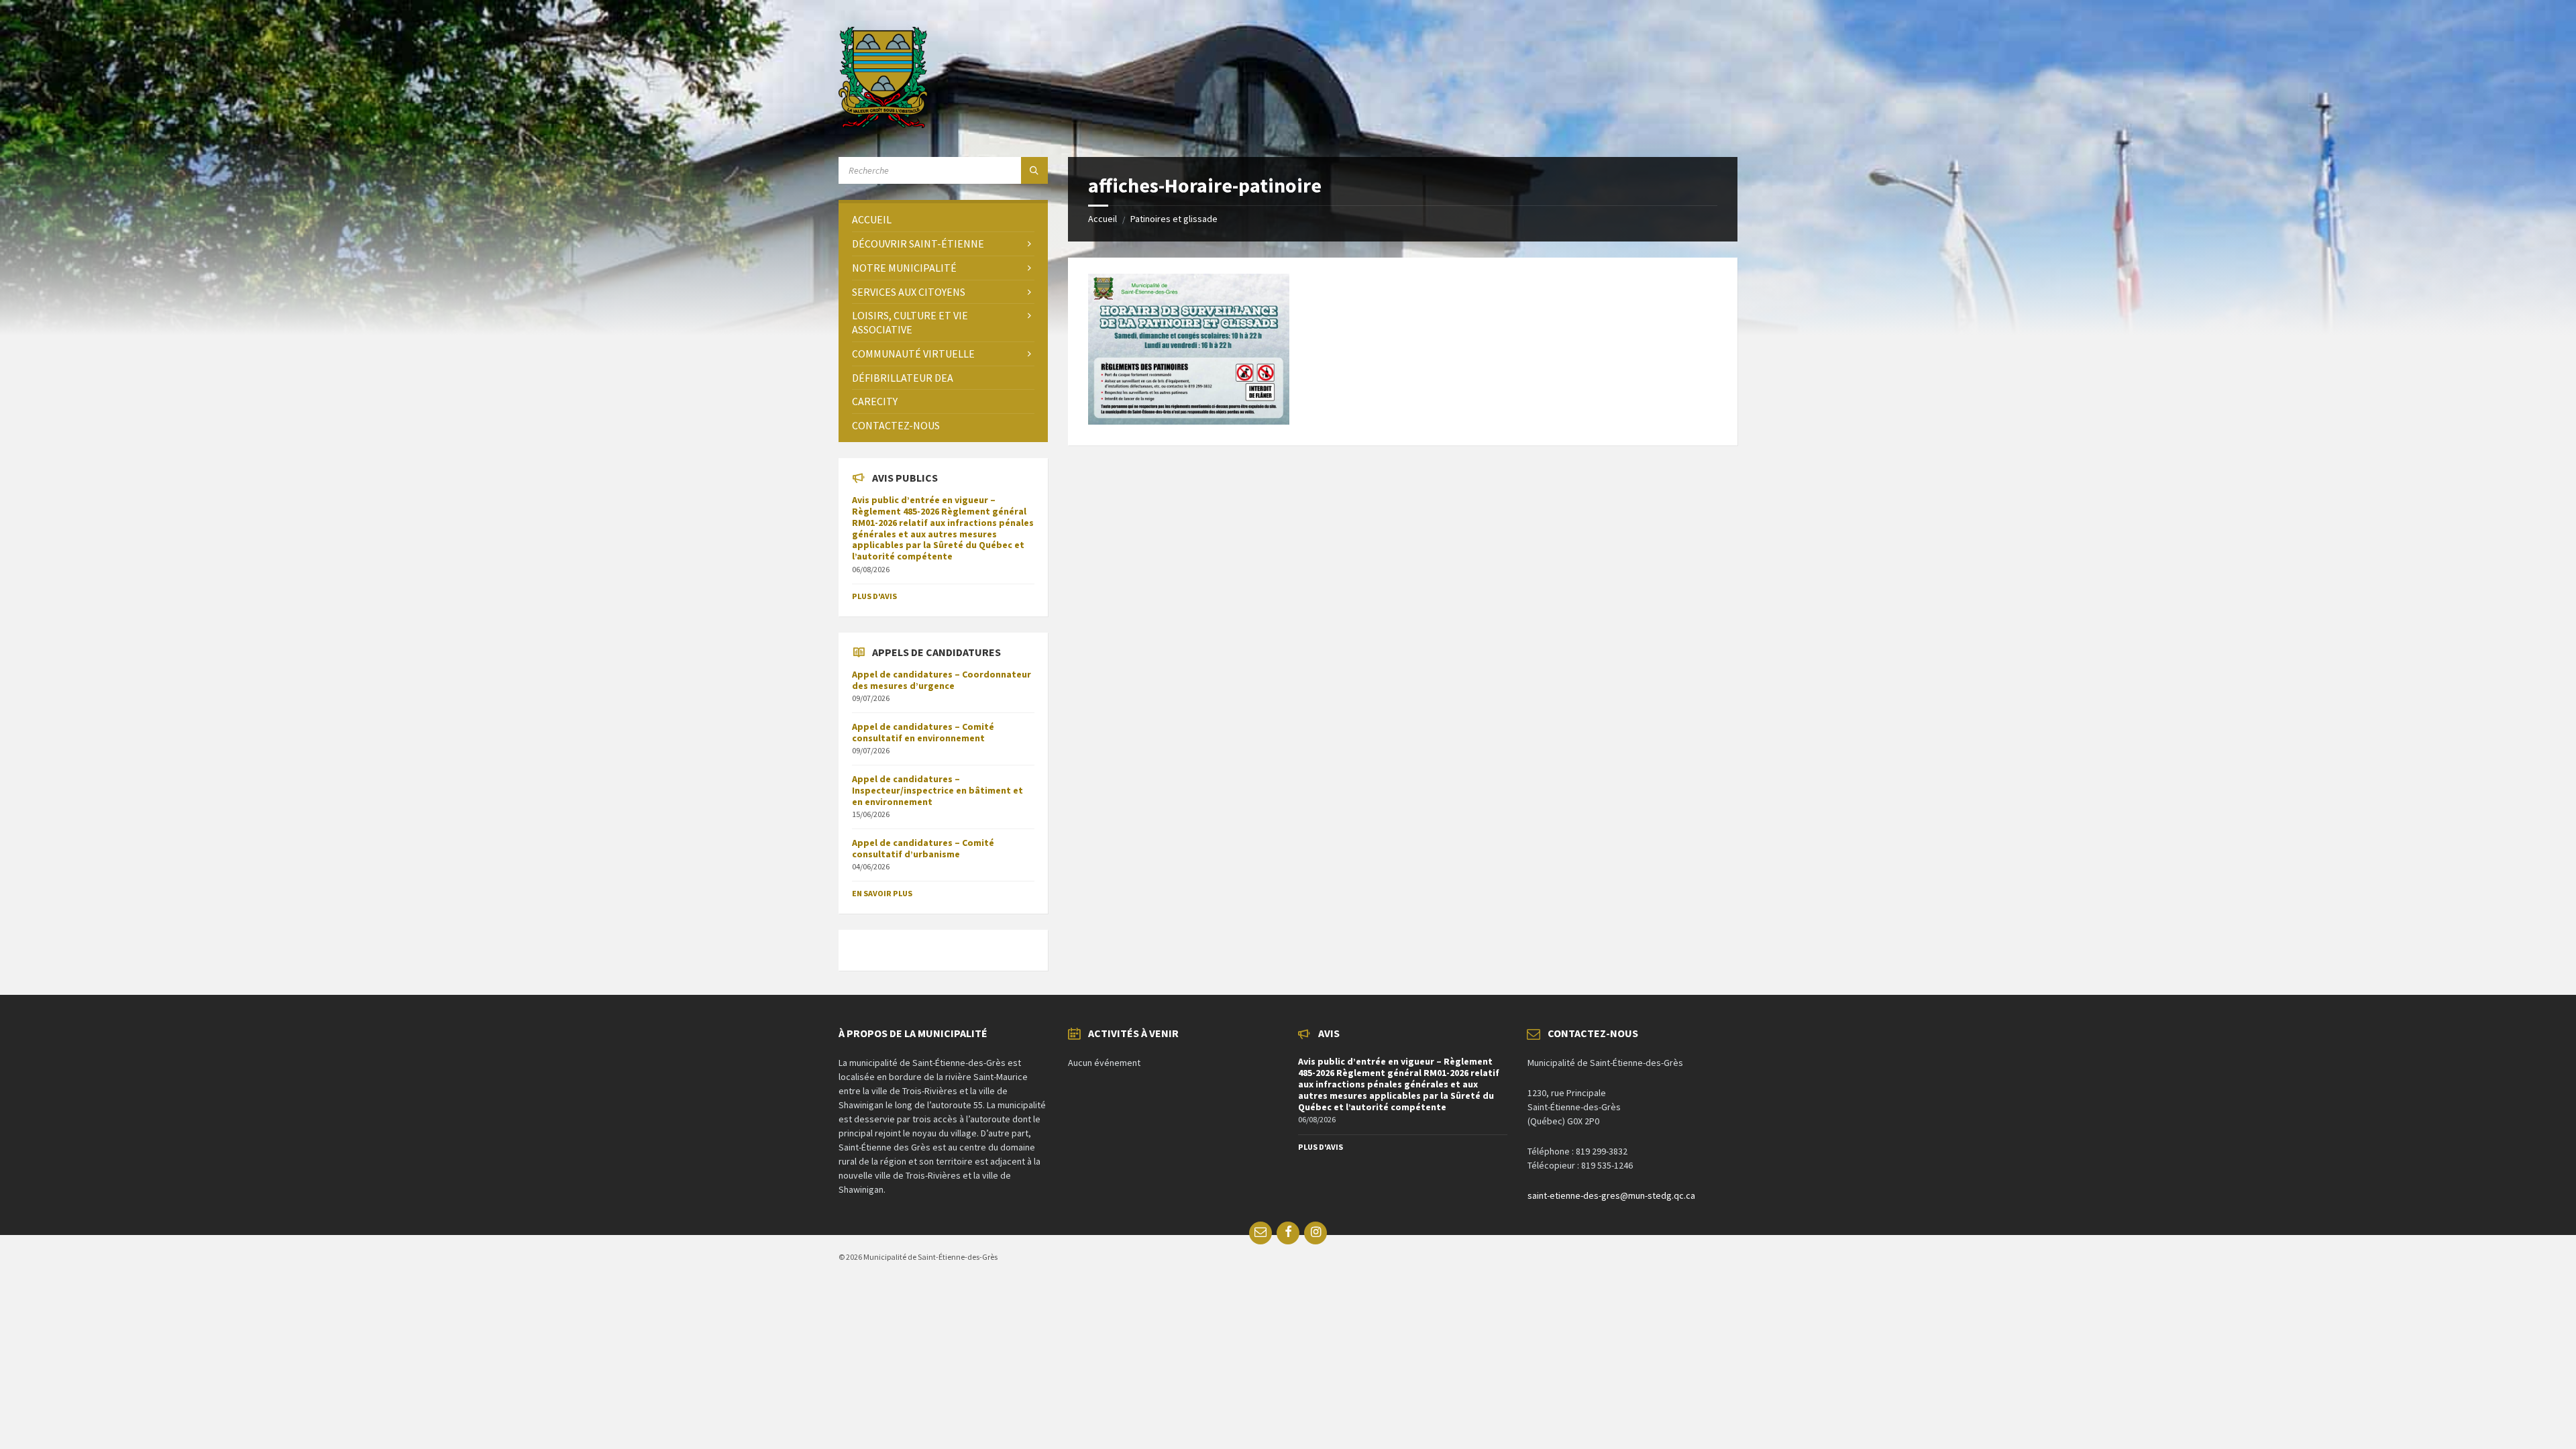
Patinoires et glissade (1174, 219)
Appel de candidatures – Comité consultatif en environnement (923, 732)
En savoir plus (882, 893)
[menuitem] (943, 220)
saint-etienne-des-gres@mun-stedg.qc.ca (1611, 1195)
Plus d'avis (874, 596)
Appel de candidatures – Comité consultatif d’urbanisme (923, 848)
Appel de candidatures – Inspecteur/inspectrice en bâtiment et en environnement (937, 790)
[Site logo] (883, 124)
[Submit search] (1034, 170)
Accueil (1103, 219)
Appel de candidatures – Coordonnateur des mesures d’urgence (942, 680)
